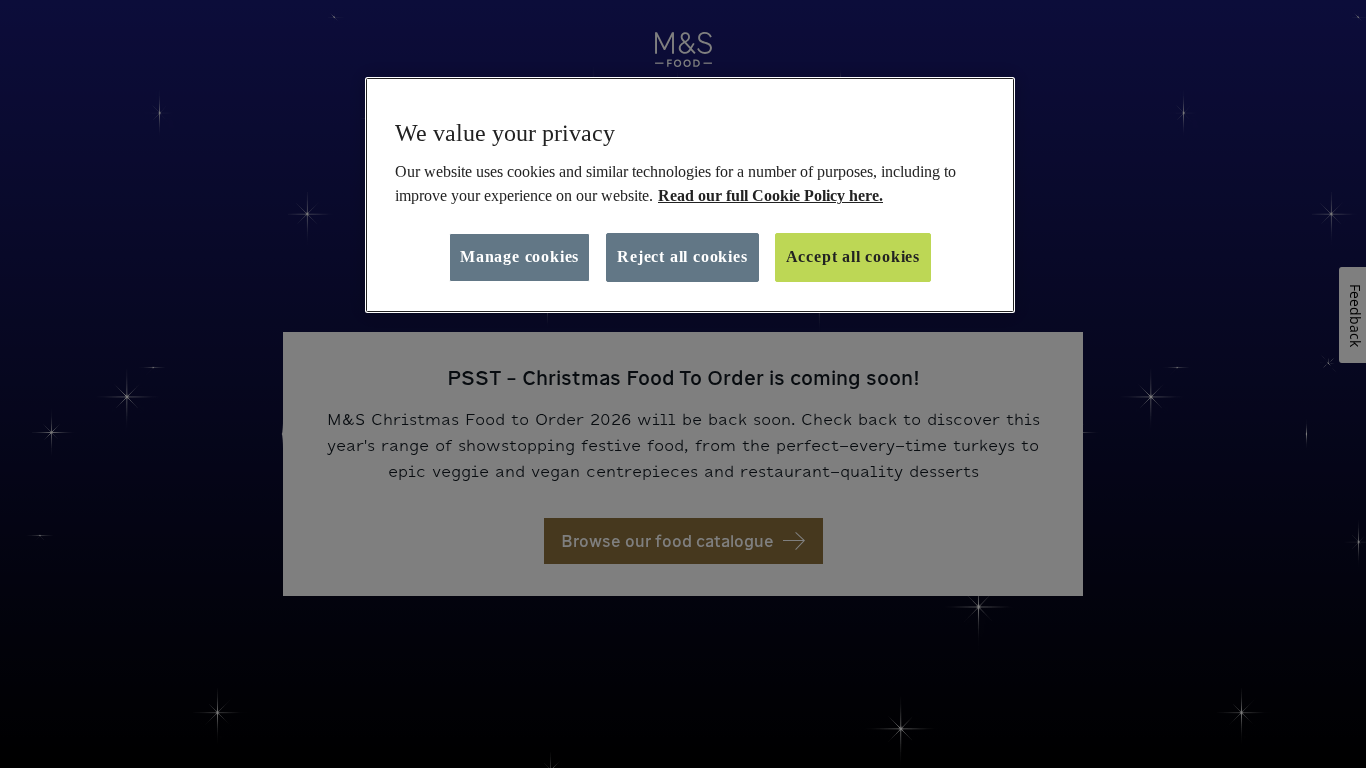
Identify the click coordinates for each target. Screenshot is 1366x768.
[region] (690, 195)
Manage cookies (519, 256)
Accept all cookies (853, 256)
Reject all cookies (682, 256)
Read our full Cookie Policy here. (770, 195)
